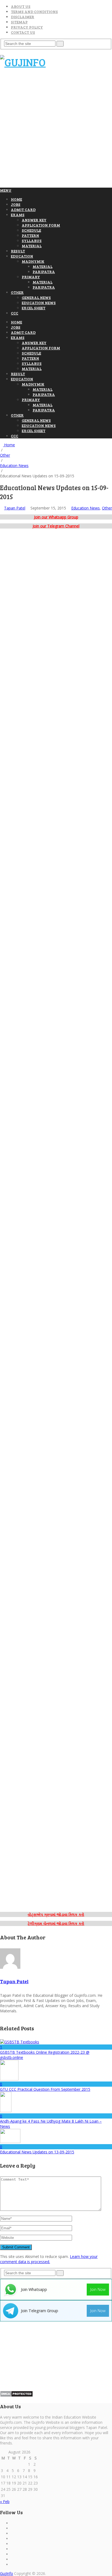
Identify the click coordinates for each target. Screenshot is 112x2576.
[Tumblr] (12, 2554)
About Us (21, 6)
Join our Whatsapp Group (56, 517)
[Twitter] (12, 2549)
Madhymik (33, 261)
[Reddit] (12, 2559)
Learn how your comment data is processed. (49, 2259)
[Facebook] (12, 2523)
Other (17, 292)
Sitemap (19, 22)
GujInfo (7, 2573)
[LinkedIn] (12, 2544)
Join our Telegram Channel (56, 526)
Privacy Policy (27, 27)
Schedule (31, 230)
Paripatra (44, 272)
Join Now (98, 2289)
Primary (31, 277)
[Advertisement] (56, 130)
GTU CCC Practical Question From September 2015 (45, 2089)
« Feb (5, 2502)
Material (32, 246)
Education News (39, 303)
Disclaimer (23, 17)
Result (18, 251)
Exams (18, 215)
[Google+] (12, 2528)
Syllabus (32, 241)
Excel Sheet (34, 308)
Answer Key (34, 220)
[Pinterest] (12, 2533)
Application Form (41, 225)
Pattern (30, 235)
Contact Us (23, 32)
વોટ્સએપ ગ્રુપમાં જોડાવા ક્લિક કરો (56, 1914)
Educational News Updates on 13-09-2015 (37, 2152)
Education (22, 256)
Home (16, 199)
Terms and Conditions (34, 12)
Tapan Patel (15, 508)
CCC (15, 313)
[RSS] (12, 2564)
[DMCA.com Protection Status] (16, 2396)
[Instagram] (12, 2539)
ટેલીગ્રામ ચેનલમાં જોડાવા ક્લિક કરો (56, 1923)
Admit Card (23, 210)
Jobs (16, 204)
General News (36, 297)
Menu (6, 190)
